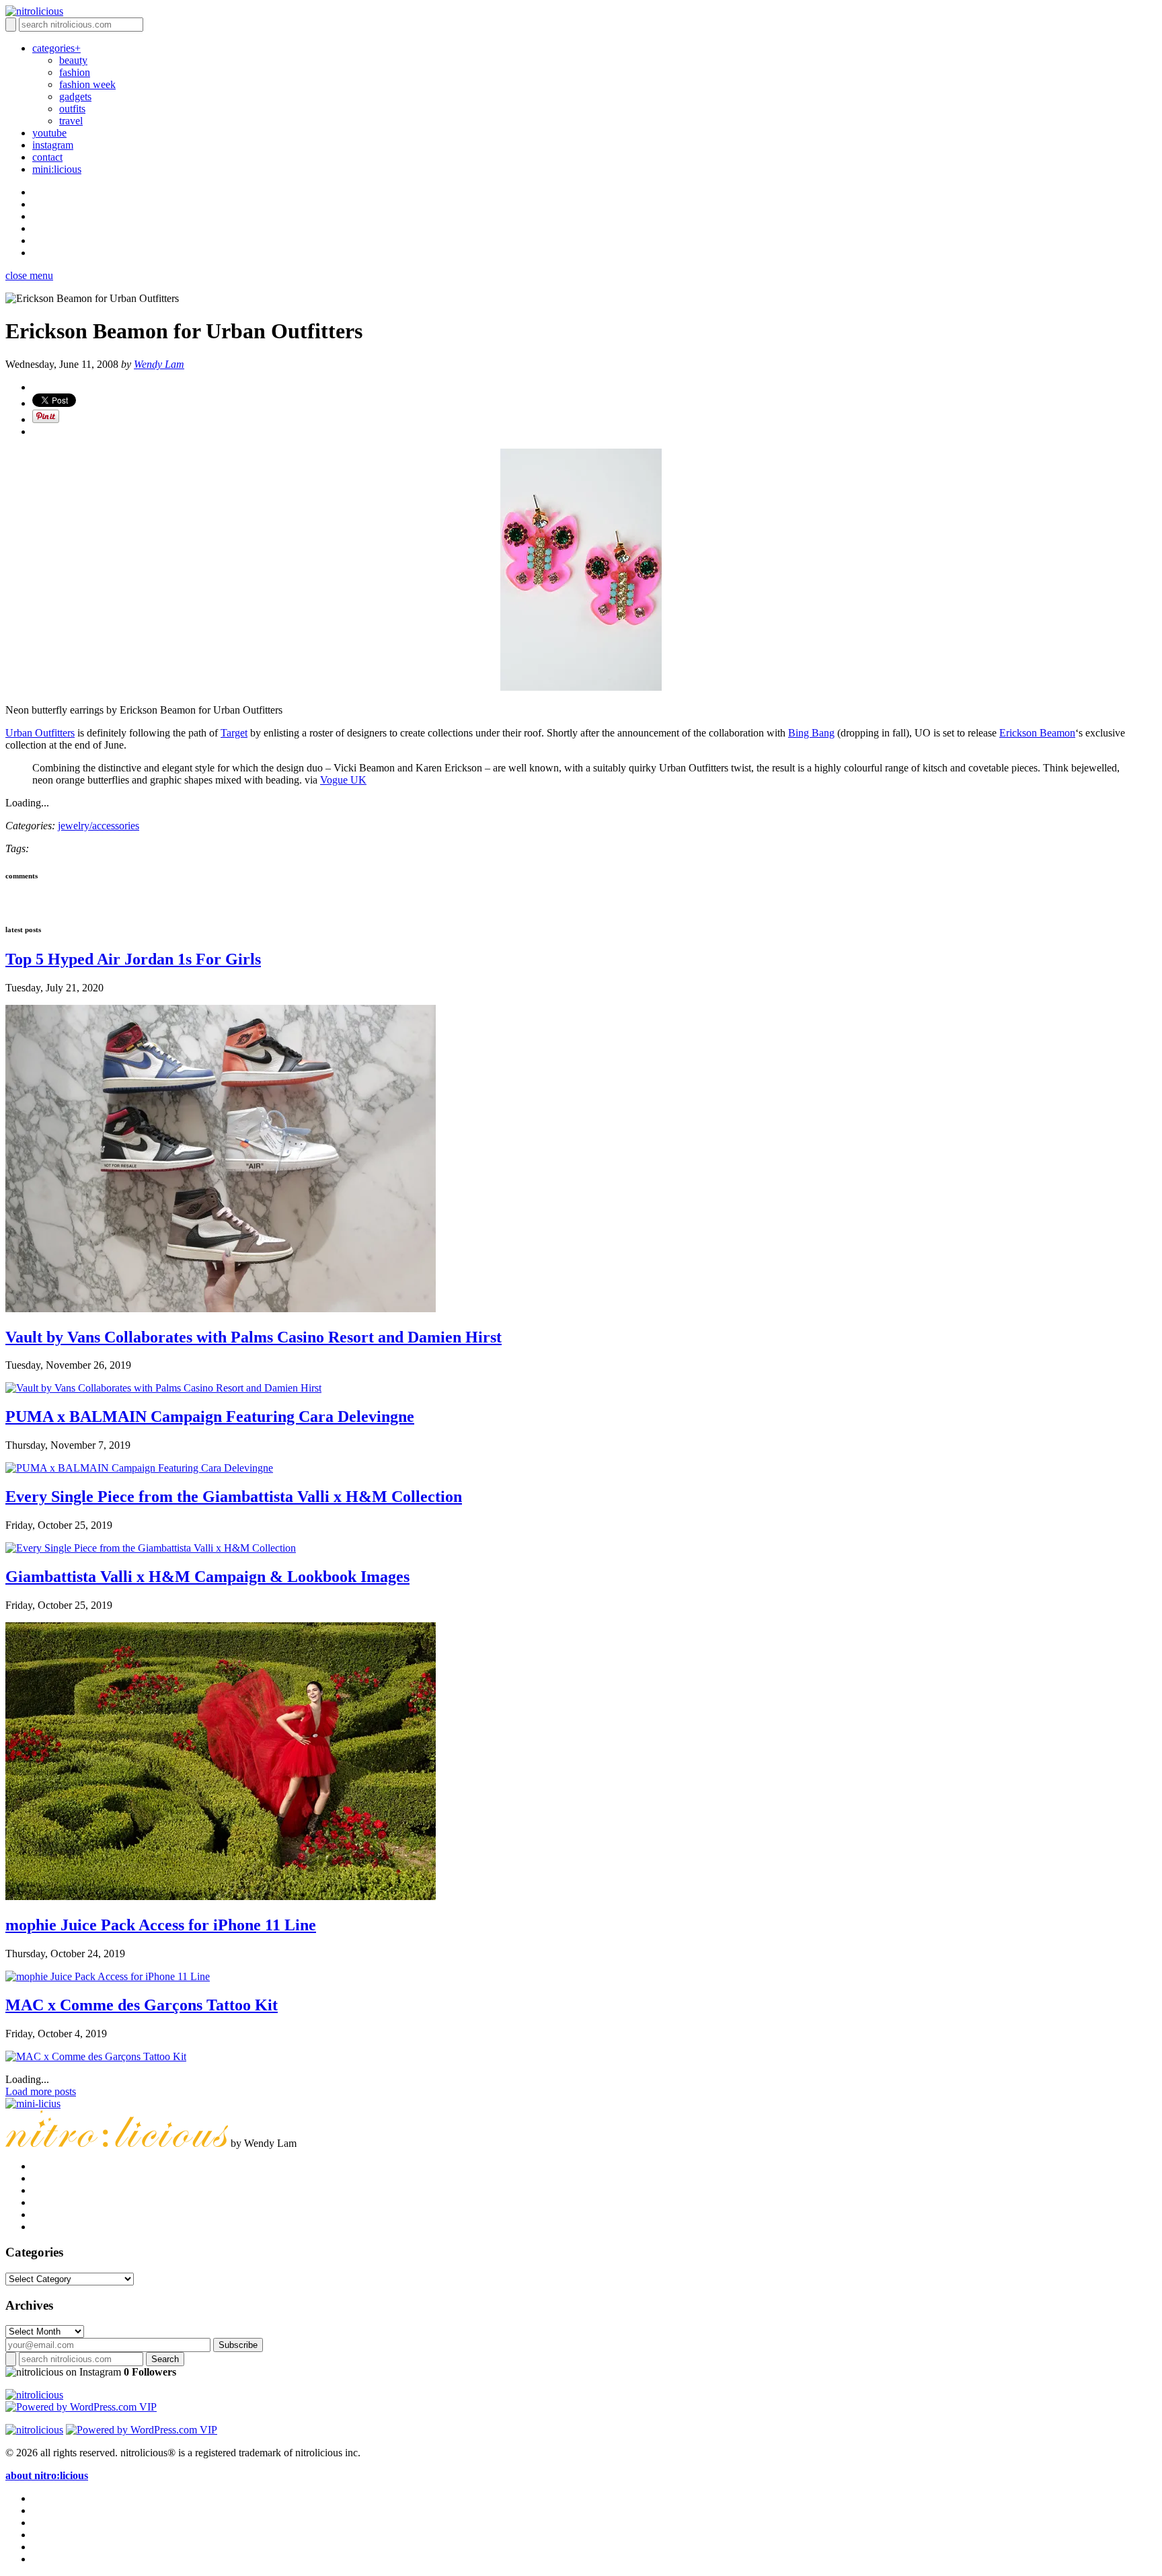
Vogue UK (343, 780)
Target (234, 733)
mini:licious (57, 169)
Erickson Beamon (1037, 733)
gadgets (75, 97)
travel (71, 121)
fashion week (87, 84)
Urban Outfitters (40, 733)
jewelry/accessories (99, 826)
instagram (53, 145)
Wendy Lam (159, 364)
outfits (72, 109)
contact (47, 157)
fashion (75, 72)
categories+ (56, 48)
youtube (49, 133)
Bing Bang (811, 733)
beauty (73, 60)
